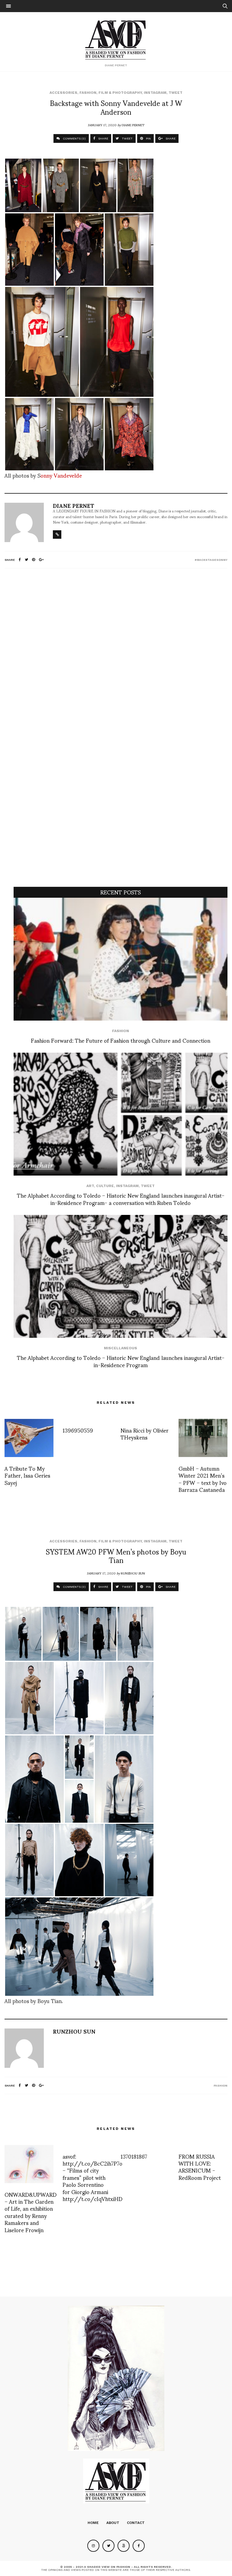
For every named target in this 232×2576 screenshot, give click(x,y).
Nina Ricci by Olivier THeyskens (145, 1433)
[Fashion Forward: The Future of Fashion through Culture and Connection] (121, 959)
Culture (105, 1186)
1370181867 (134, 2156)
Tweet (176, 93)
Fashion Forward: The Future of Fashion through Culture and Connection (121, 1040)
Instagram (155, 93)
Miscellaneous (121, 1348)
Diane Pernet (133, 125)
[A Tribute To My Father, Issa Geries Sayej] (29, 1438)
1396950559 (78, 1430)
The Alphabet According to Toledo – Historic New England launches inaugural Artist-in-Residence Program (121, 1361)
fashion (221, 2086)
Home (93, 2523)
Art (90, 1186)
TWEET (127, 138)
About (113, 2523)
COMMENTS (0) (74, 138)
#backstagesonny (211, 560)
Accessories (63, 93)
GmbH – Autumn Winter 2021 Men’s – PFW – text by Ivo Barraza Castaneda (203, 1479)
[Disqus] (116, 653)
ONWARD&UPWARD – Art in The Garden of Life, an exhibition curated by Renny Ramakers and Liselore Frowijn (31, 2212)
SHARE (103, 138)
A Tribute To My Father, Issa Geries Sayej (27, 1475)
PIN (148, 138)
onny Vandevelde (61, 475)
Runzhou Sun (133, 1573)
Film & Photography (120, 93)
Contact (136, 2523)
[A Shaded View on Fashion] (116, 39)
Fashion (88, 93)
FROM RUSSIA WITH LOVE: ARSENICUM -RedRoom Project (200, 2167)
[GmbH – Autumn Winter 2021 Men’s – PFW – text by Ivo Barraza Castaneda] (203, 1438)
